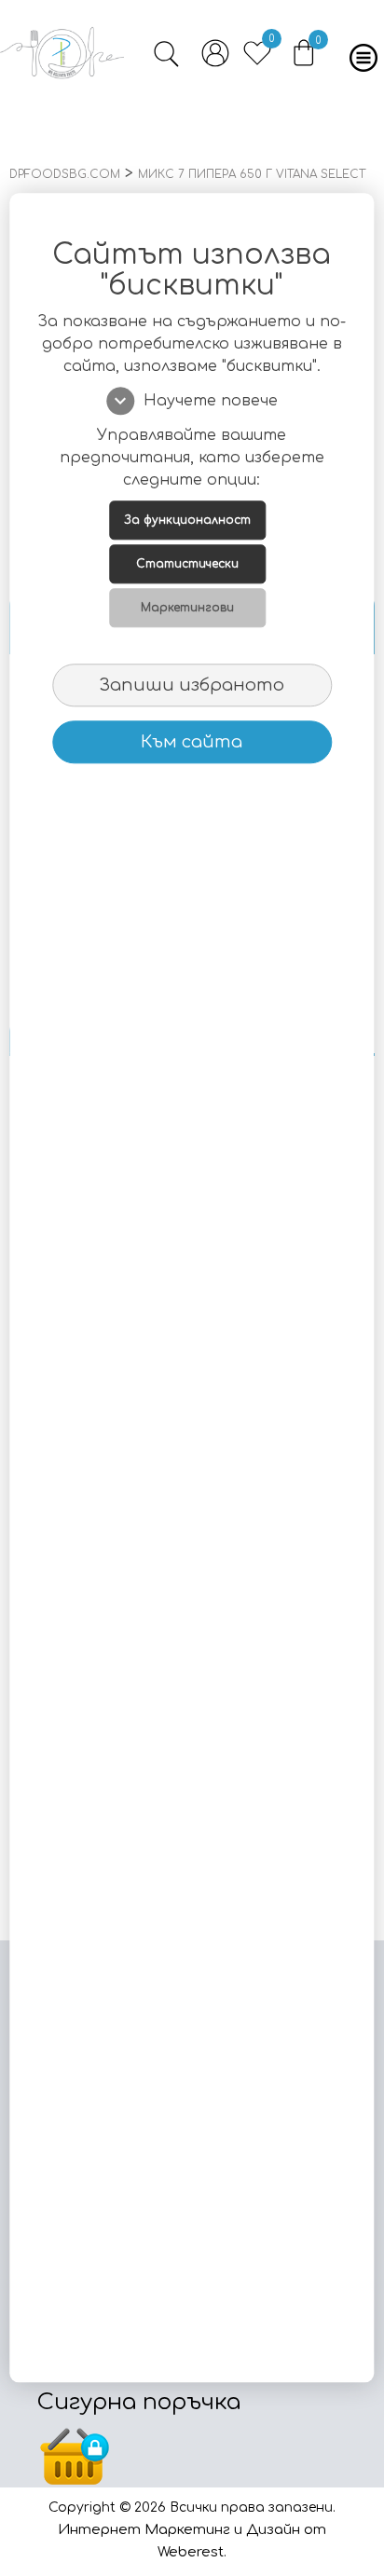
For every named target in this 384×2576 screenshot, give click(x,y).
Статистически (187, 564)
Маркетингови (187, 608)
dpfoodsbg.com (65, 174)
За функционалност (187, 520)
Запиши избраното (192, 685)
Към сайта (192, 742)
